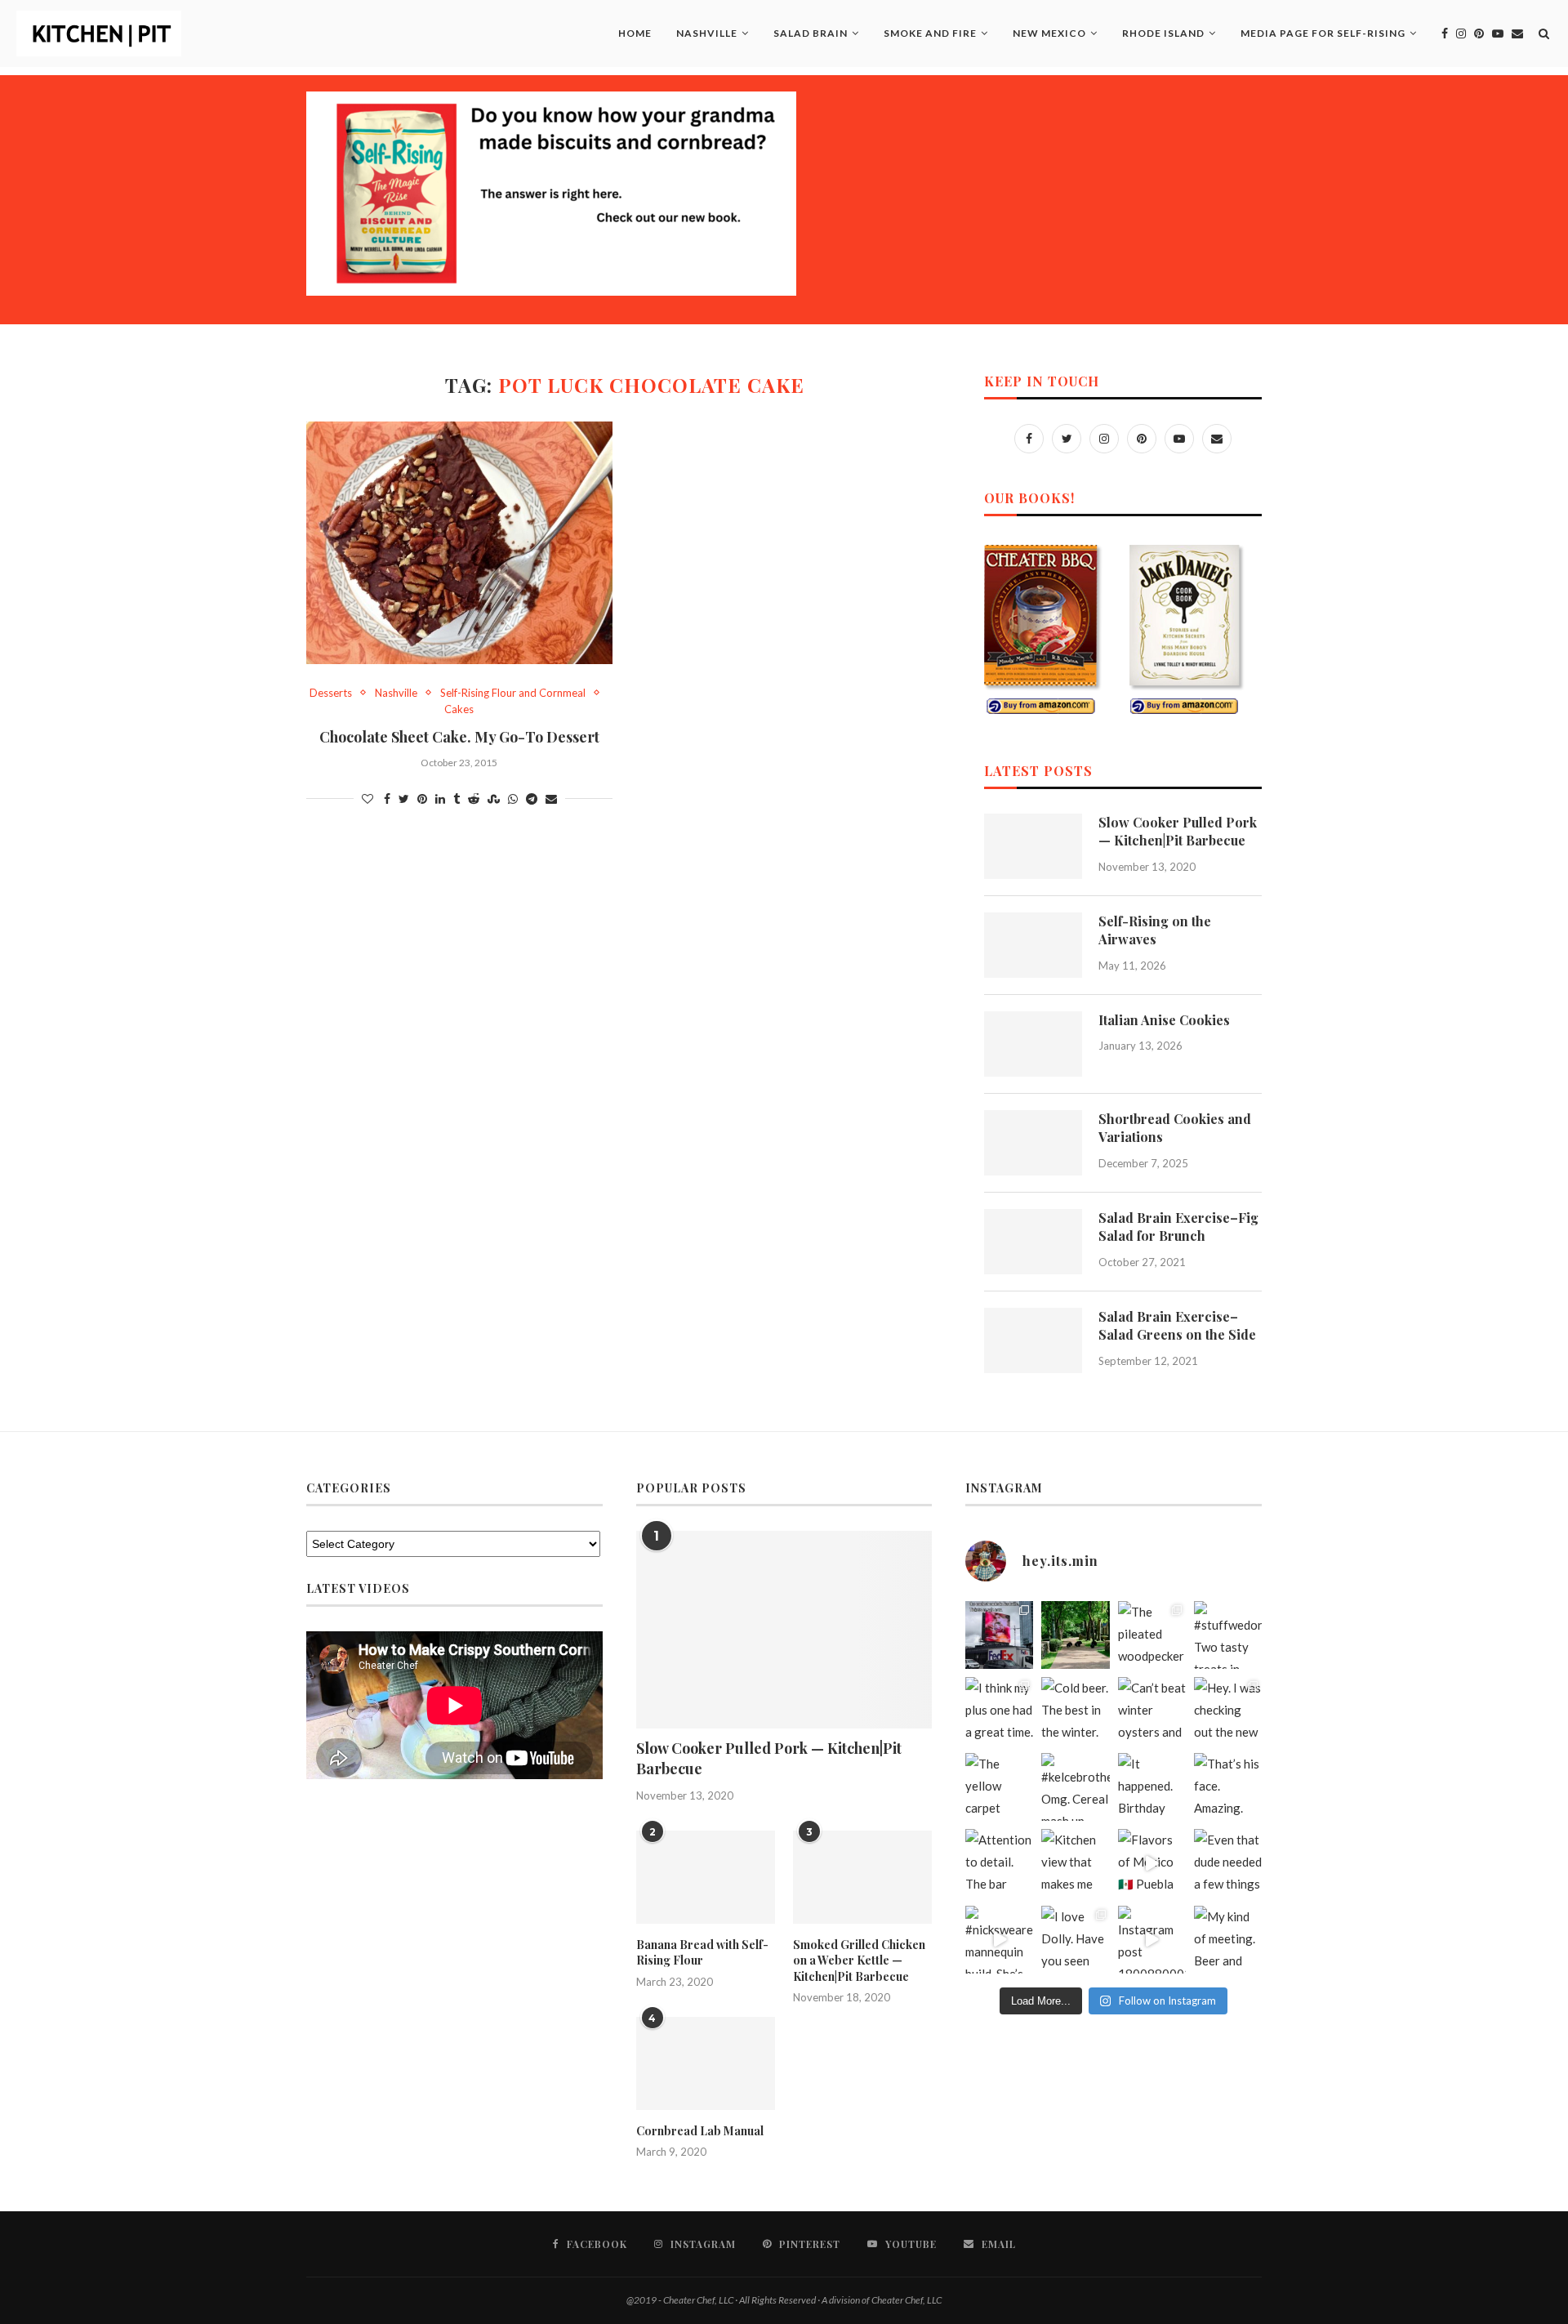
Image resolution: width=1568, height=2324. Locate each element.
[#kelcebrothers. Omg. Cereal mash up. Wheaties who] (1075, 1787)
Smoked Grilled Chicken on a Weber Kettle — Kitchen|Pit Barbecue (859, 1960)
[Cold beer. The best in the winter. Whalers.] (1075, 1711)
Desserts (331, 693)
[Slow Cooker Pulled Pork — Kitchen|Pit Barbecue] (1033, 846)
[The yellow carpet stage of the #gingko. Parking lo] (999, 1787)
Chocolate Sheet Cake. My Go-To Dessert (459, 737)
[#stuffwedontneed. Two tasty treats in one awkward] (1228, 1635)
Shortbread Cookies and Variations (1175, 1128)
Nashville (707, 33)
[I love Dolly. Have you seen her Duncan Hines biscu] (1075, 1940)
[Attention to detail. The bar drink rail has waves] (999, 1863)
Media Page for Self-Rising (1323, 33)
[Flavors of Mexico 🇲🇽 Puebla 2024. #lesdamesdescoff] (1152, 1863)
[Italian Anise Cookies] (1033, 1044)
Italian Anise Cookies (1164, 1020)
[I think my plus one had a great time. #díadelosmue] (999, 1711)
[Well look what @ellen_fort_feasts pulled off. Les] (999, 1635)
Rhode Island (1163, 33)
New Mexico (1049, 33)
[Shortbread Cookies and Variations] (1033, 1143)
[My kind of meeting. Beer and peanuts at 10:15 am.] (1228, 1940)
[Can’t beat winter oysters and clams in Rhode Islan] (1152, 1711)
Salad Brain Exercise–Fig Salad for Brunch (1178, 1227)
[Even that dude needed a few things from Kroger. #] (1228, 1863)
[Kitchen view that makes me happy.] (1075, 1863)
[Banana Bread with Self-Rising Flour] (706, 1877)
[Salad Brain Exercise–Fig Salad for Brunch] (1033, 1242)
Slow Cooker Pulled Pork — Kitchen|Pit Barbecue (1178, 831)
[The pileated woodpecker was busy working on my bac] (1152, 1635)
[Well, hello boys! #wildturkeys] (1075, 1635)
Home (635, 33)
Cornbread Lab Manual (700, 2131)
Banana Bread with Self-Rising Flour (702, 1953)
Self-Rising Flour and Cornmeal (513, 693)
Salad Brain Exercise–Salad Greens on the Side (1177, 1325)
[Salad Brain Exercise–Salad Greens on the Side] (1033, 1340)
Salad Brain (811, 33)
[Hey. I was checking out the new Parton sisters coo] (1228, 1711)
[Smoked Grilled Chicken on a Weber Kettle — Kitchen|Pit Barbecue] (862, 1877)
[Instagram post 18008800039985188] (1152, 1940)
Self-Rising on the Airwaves (1155, 930)
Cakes (459, 709)
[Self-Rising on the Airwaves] (1033, 945)
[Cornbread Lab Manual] (706, 2063)
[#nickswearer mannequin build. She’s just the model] (999, 1940)
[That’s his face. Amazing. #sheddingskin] (1228, 1787)
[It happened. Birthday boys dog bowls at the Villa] (1152, 1787)
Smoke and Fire (930, 33)
